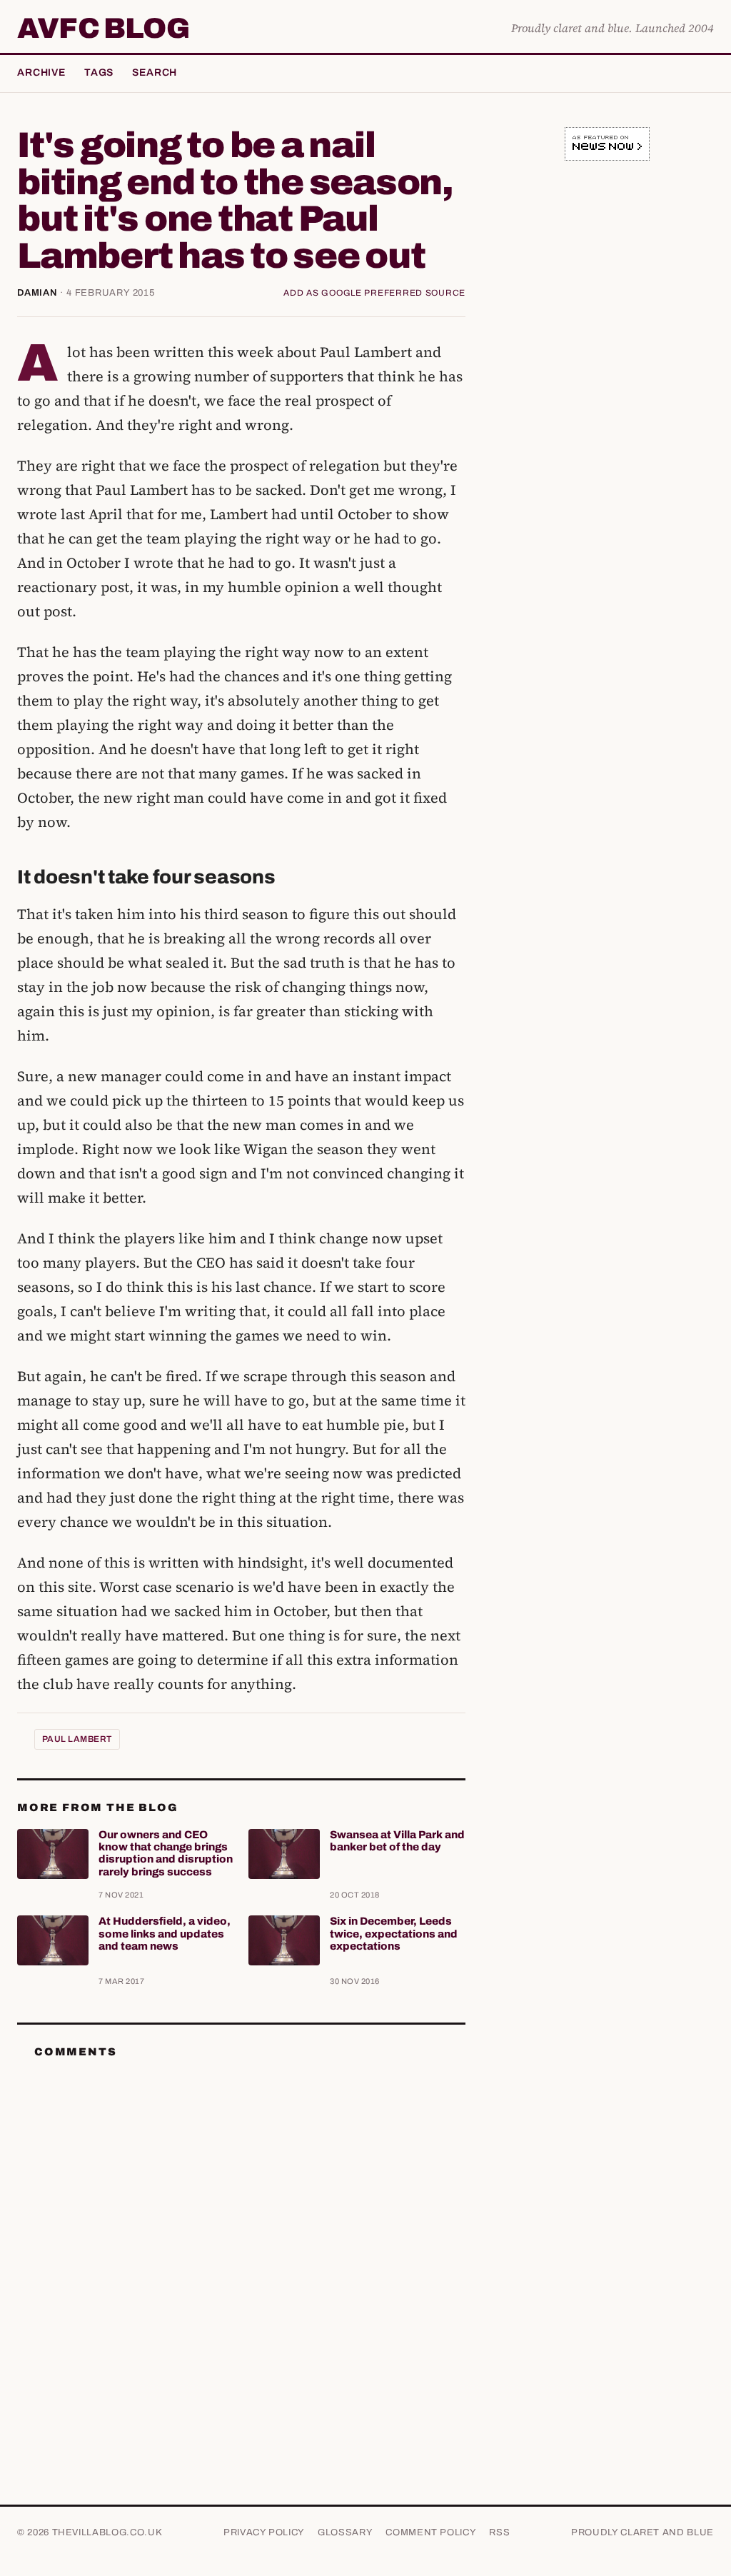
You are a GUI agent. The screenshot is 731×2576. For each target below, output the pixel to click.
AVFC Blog (103, 29)
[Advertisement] (607, 271)
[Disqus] (241, 2249)
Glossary (345, 2532)
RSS (499, 2532)
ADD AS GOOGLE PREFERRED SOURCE (374, 293)
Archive (41, 72)
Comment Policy (431, 2532)
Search (155, 72)
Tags (99, 72)
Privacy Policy (264, 2532)
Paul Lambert (77, 1739)
